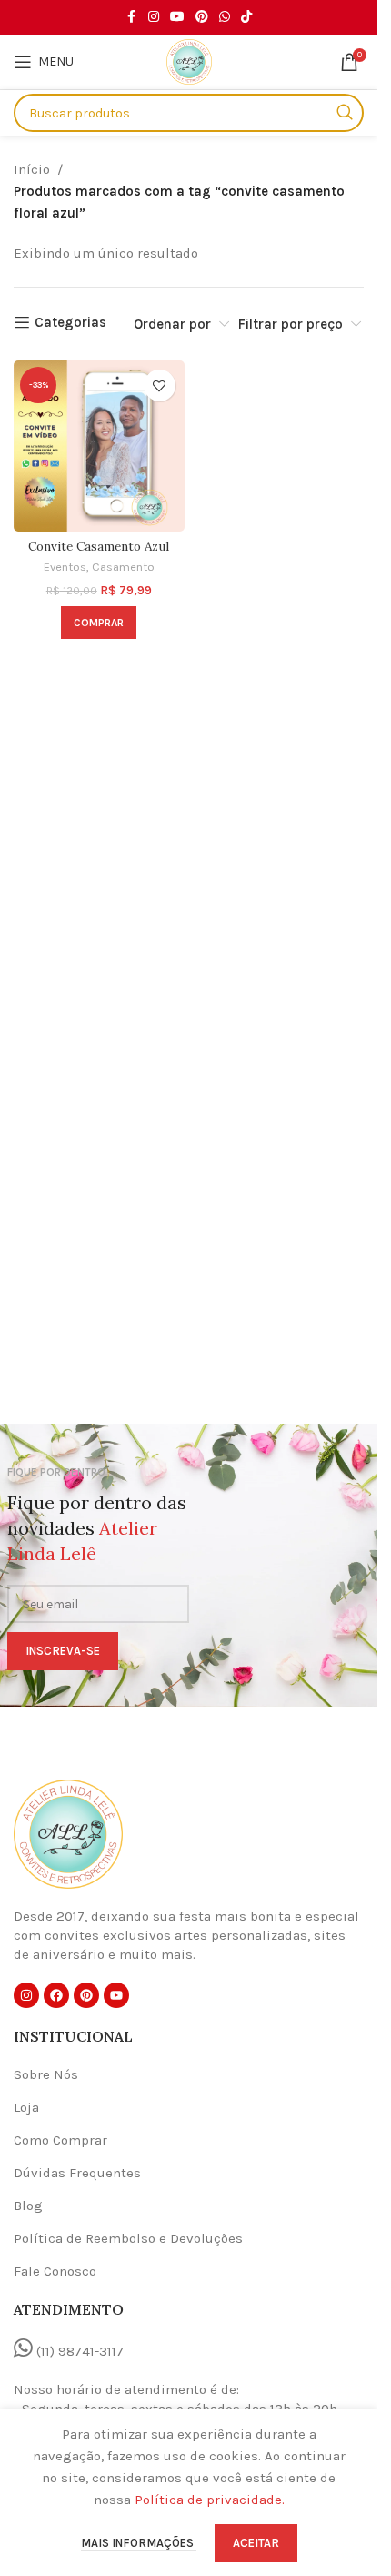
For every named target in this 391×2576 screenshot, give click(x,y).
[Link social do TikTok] (246, 17)
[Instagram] (26, 1995)
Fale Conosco (55, 2271)
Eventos (65, 567)
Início (32, 169)
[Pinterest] (86, 1995)
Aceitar (256, 2543)
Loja (26, 2107)
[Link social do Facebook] (132, 17)
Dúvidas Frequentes (77, 2173)
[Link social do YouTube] (177, 17)
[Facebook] (56, 1995)
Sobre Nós (46, 2074)
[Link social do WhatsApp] (225, 17)
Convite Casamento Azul (99, 546)
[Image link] (68, 1833)
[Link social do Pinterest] (202, 17)
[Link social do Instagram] (154, 17)
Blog (28, 2206)
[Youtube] (116, 1995)
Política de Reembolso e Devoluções (128, 2238)
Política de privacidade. (210, 2500)
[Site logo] (189, 61)
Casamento (123, 567)
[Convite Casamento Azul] (99, 446)
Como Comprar (60, 2140)
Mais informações (139, 2543)
